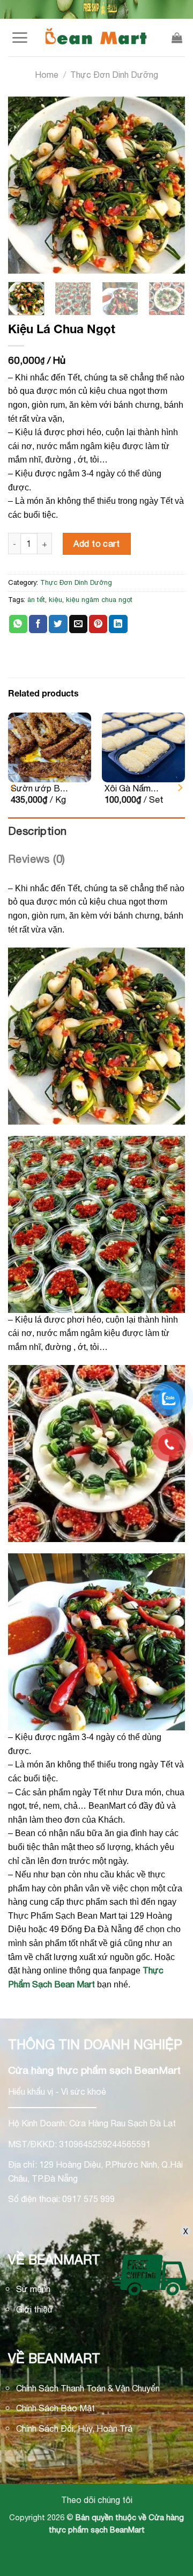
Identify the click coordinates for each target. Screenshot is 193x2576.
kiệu (55, 600)
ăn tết (36, 600)
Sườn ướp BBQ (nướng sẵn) (42, 789)
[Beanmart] (96, 38)
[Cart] (177, 38)
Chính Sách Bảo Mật (55, 2408)
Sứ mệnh (33, 2289)
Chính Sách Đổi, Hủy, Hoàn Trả (74, 2428)
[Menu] (20, 38)
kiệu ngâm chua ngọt (99, 600)
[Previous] (27, 185)
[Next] (166, 185)
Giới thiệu (34, 2309)
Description (37, 831)
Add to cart (96, 544)
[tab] (96, 831)
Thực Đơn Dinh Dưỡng (114, 75)
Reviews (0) (36, 859)
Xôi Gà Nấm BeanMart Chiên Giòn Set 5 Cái (135, 789)
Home (47, 75)
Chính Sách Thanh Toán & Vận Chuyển (88, 2388)
